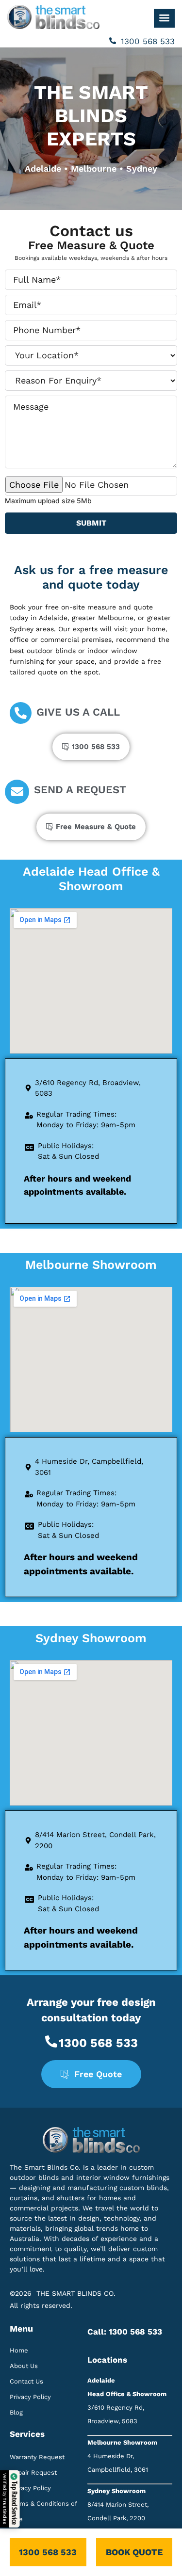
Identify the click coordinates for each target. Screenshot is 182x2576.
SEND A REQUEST (80, 790)
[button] (164, 18)
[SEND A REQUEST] (17, 792)
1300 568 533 (148, 41)
